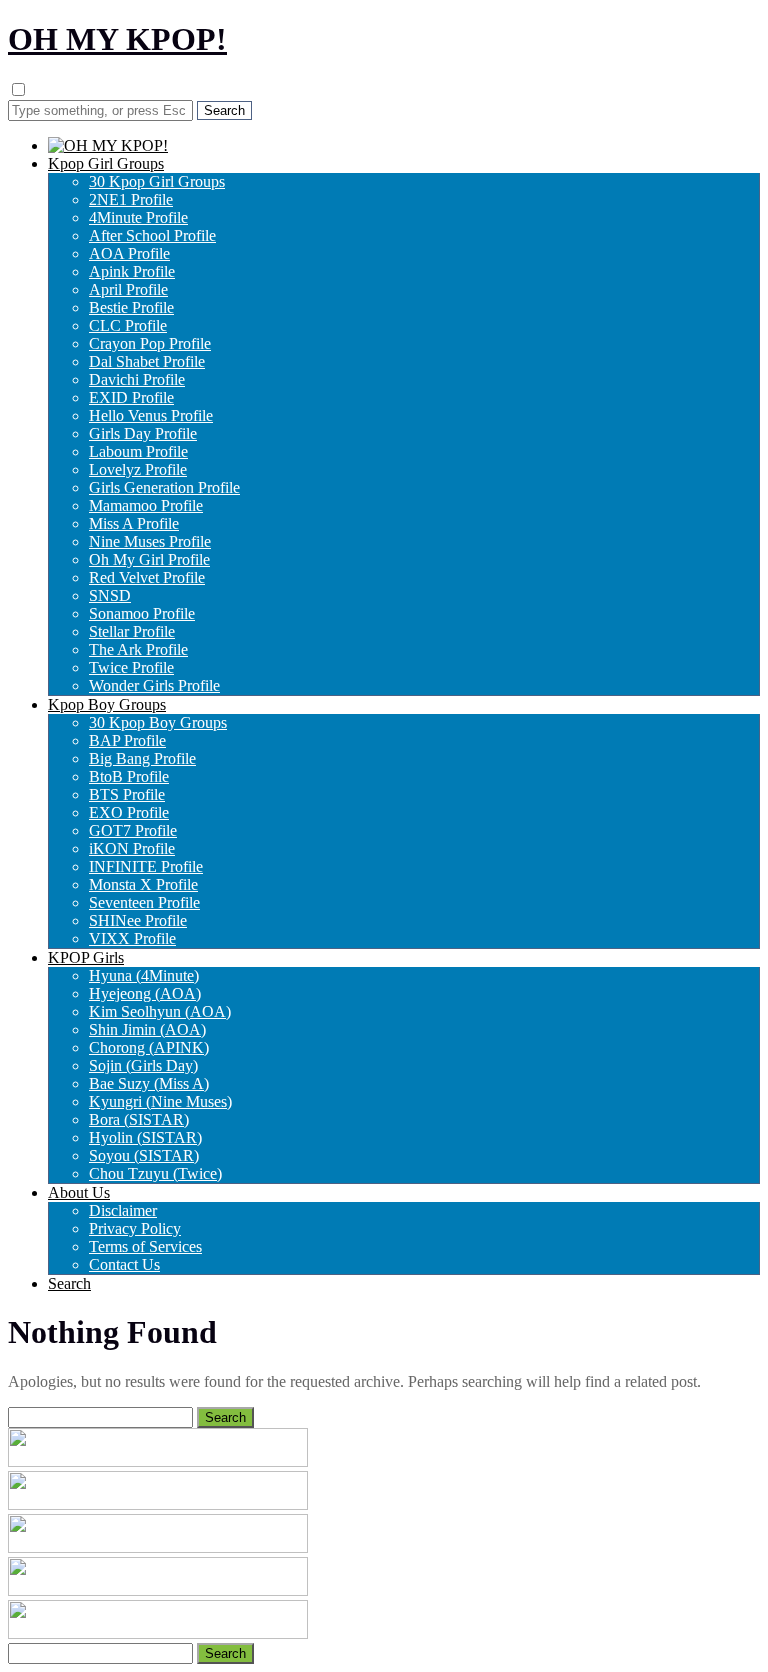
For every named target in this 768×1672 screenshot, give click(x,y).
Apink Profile (132, 271)
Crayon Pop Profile (150, 343)
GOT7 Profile (133, 830)
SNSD (110, 595)
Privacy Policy (135, 1228)
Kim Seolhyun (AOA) (160, 1011)
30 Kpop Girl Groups (157, 181)
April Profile (128, 289)
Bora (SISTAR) (139, 1119)
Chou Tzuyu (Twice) (155, 1173)
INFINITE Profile (146, 866)
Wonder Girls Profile (154, 685)
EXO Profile (129, 812)
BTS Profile (127, 794)
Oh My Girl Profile (149, 559)
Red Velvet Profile (147, 577)
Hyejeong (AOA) (145, 993)
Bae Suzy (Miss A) (149, 1083)
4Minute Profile (138, 217)
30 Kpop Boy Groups (158, 722)
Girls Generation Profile (164, 487)
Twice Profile (131, 667)
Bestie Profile (131, 307)
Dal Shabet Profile (147, 361)
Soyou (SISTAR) (144, 1155)
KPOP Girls (86, 957)
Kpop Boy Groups (107, 704)
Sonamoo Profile (142, 613)
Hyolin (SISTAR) (145, 1137)
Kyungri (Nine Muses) (160, 1101)
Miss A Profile (134, 523)
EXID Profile (131, 397)
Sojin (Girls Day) (143, 1065)
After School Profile (152, 235)
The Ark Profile (138, 649)
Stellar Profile (132, 631)
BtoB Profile (129, 776)
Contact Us (124, 1264)
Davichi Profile (137, 379)
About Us (79, 1192)
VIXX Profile (132, 938)
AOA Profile (129, 253)
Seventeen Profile (144, 902)
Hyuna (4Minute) (144, 975)
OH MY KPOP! (117, 39)
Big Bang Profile (142, 758)
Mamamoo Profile (146, 505)
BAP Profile (127, 740)
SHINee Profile (138, 920)
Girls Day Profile (143, 433)
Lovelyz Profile (138, 469)
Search (69, 1283)
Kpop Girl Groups (106, 163)
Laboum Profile (138, 451)
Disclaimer (123, 1210)
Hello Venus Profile (151, 415)
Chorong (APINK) (149, 1047)
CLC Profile (128, 325)
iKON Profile (132, 848)
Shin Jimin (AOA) (147, 1029)
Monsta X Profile (143, 884)
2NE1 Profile (131, 199)
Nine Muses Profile (150, 541)
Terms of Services (145, 1246)
